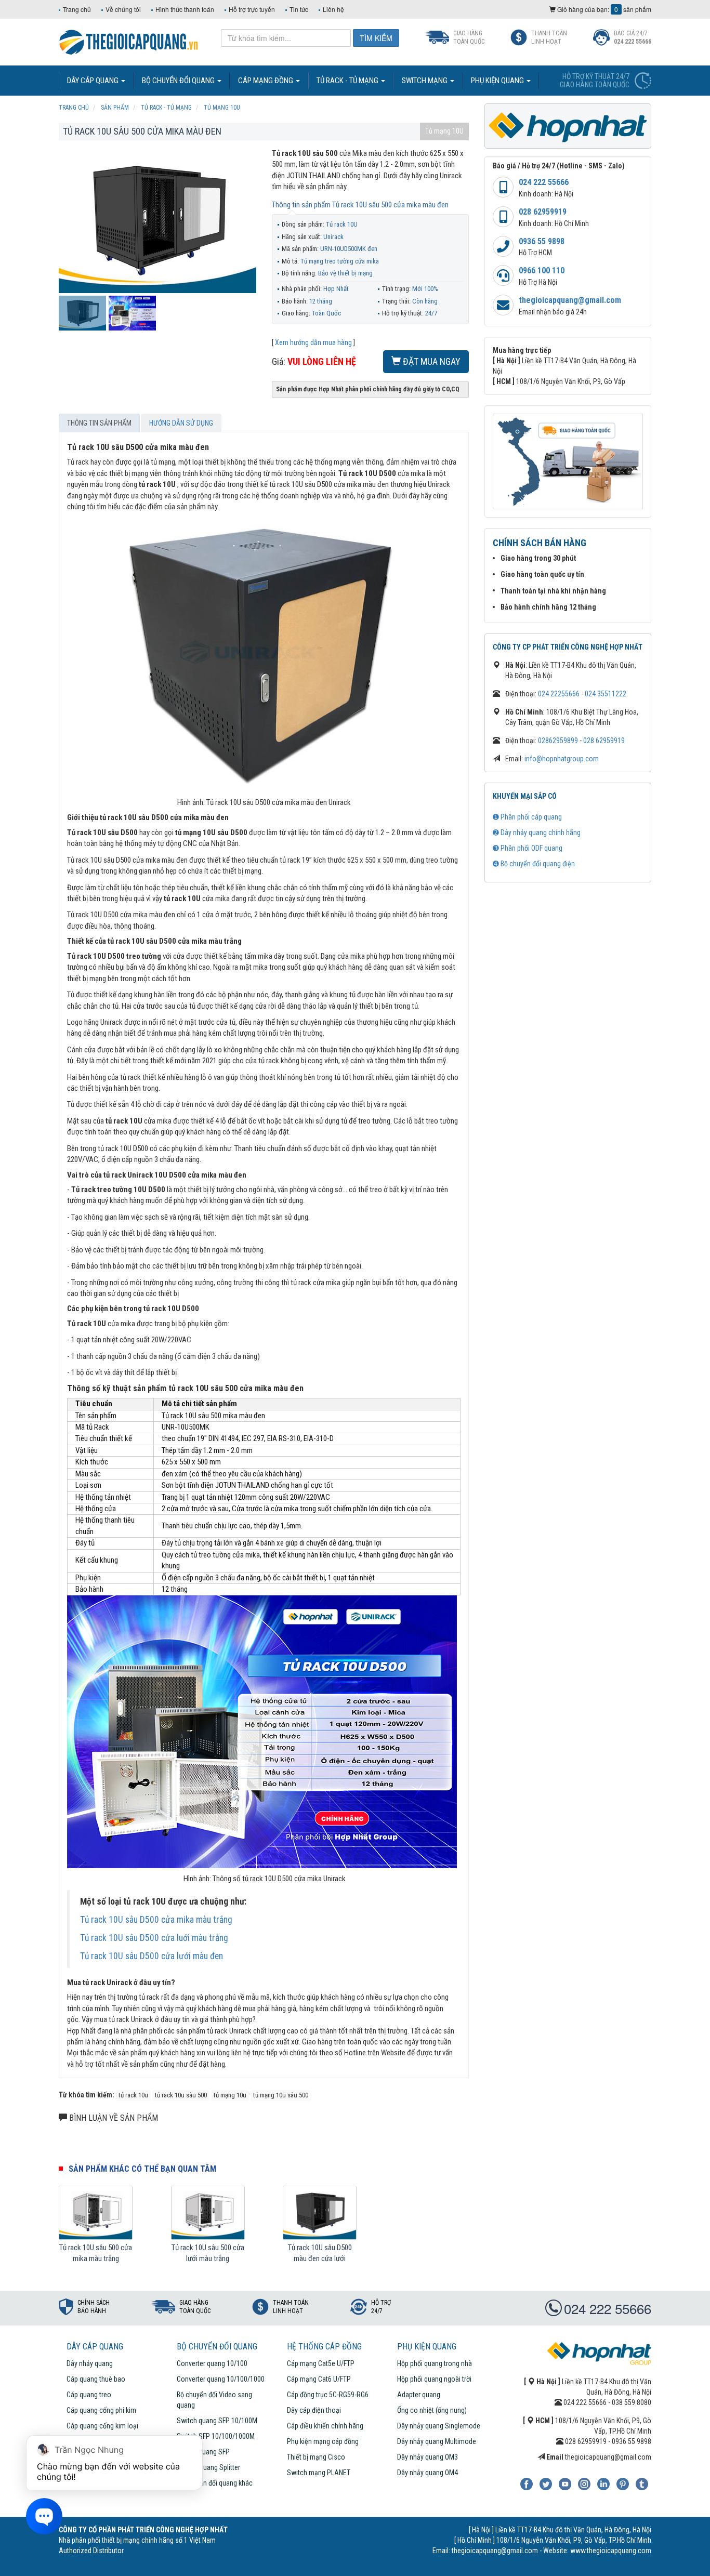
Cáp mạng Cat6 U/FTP (319, 2379)
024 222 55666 (544, 182)
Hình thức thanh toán (185, 9)
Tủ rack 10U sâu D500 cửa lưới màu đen (152, 1956)
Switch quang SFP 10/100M (217, 2421)
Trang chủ (77, 9)
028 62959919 (543, 212)
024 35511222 (606, 694)
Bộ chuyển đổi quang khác (215, 2483)
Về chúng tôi (123, 9)
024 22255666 (559, 694)
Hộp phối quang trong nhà (435, 2363)
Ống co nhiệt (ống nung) (432, 2410)
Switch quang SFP (203, 2452)
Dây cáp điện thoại (314, 2410)
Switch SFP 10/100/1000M (216, 2436)
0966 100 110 (542, 270)
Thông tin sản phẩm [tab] (99, 423)
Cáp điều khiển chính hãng (325, 2426)
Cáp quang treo (89, 2395)
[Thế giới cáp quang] (129, 41)
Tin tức (299, 9)
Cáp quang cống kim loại (102, 2426)
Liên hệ (333, 9)
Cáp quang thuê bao (96, 2379)
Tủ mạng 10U (444, 131)
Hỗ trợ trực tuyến (252, 9)
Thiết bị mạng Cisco (316, 2457)
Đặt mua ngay (431, 361)
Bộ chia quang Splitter (208, 2467)
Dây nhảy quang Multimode (437, 2441)
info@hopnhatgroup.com (562, 759)
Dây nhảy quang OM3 (428, 2457)
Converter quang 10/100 (212, 2363)
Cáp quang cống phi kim (101, 2410)
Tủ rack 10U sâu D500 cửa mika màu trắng (156, 1920)
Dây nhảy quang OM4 (428, 2473)
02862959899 (558, 741)
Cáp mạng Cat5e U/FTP (321, 2363)
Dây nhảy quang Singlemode (439, 2426)
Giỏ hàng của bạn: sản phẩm (603, 9)
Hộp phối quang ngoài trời (434, 2379)
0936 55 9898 (542, 241)
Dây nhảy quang (90, 2363)
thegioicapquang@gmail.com (570, 300)
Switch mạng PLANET (319, 2473)
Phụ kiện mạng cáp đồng (323, 2441)
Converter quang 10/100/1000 (221, 2379)
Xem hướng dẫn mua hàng (313, 342)
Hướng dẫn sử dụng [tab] (181, 423)
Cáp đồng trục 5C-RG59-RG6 (328, 2395)
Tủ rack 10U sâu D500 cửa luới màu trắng (154, 1938)
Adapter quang (419, 2395)
